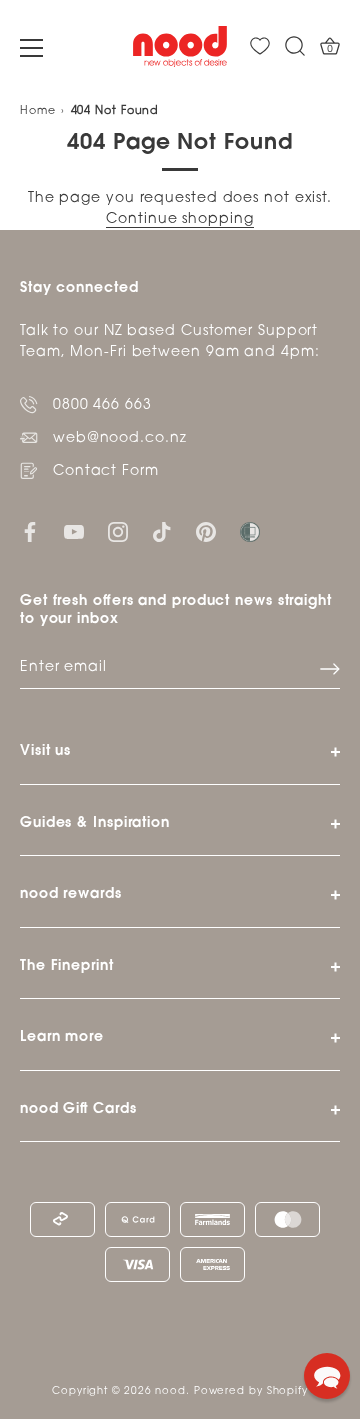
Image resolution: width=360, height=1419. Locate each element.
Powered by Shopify (251, 1391)
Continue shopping (179, 219)
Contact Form (106, 471)
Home (38, 111)
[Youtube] (74, 532)
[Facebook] (30, 532)
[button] (327, 1376)
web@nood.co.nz (120, 438)
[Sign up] (330, 669)
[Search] (295, 46)
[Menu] (32, 48)
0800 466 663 (102, 405)
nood (170, 1391)
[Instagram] (118, 532)
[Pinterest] (206, 532)
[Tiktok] (162, 532)
